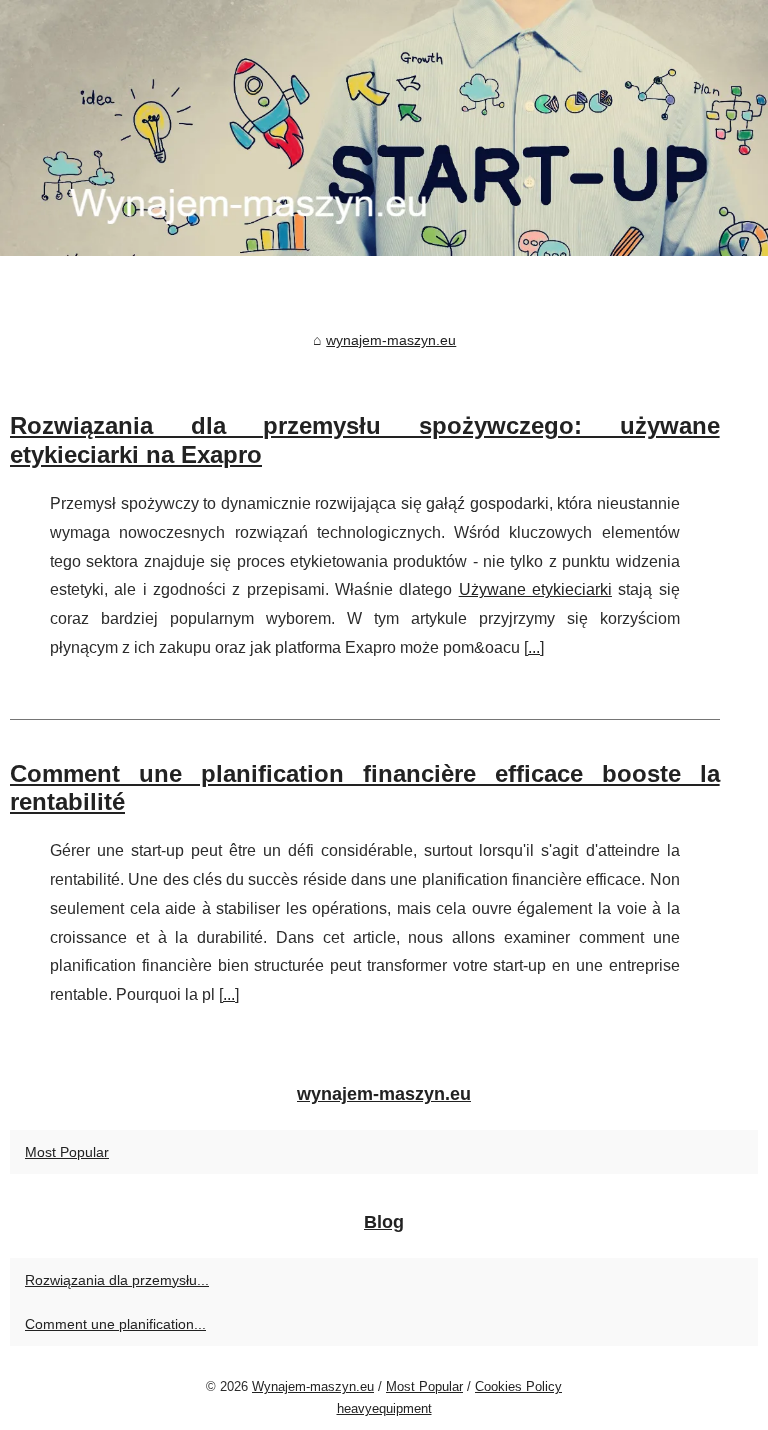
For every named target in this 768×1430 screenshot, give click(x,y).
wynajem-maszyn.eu (391, 340)
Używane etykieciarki (535, 589)
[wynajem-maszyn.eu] (384, 128)
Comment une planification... (115, 1324)
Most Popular (67, 1152)
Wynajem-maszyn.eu (313, 1386)
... (534, 647)
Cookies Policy (518, 1386)
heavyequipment (384, 1408)
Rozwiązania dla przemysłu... (117, 1280)
